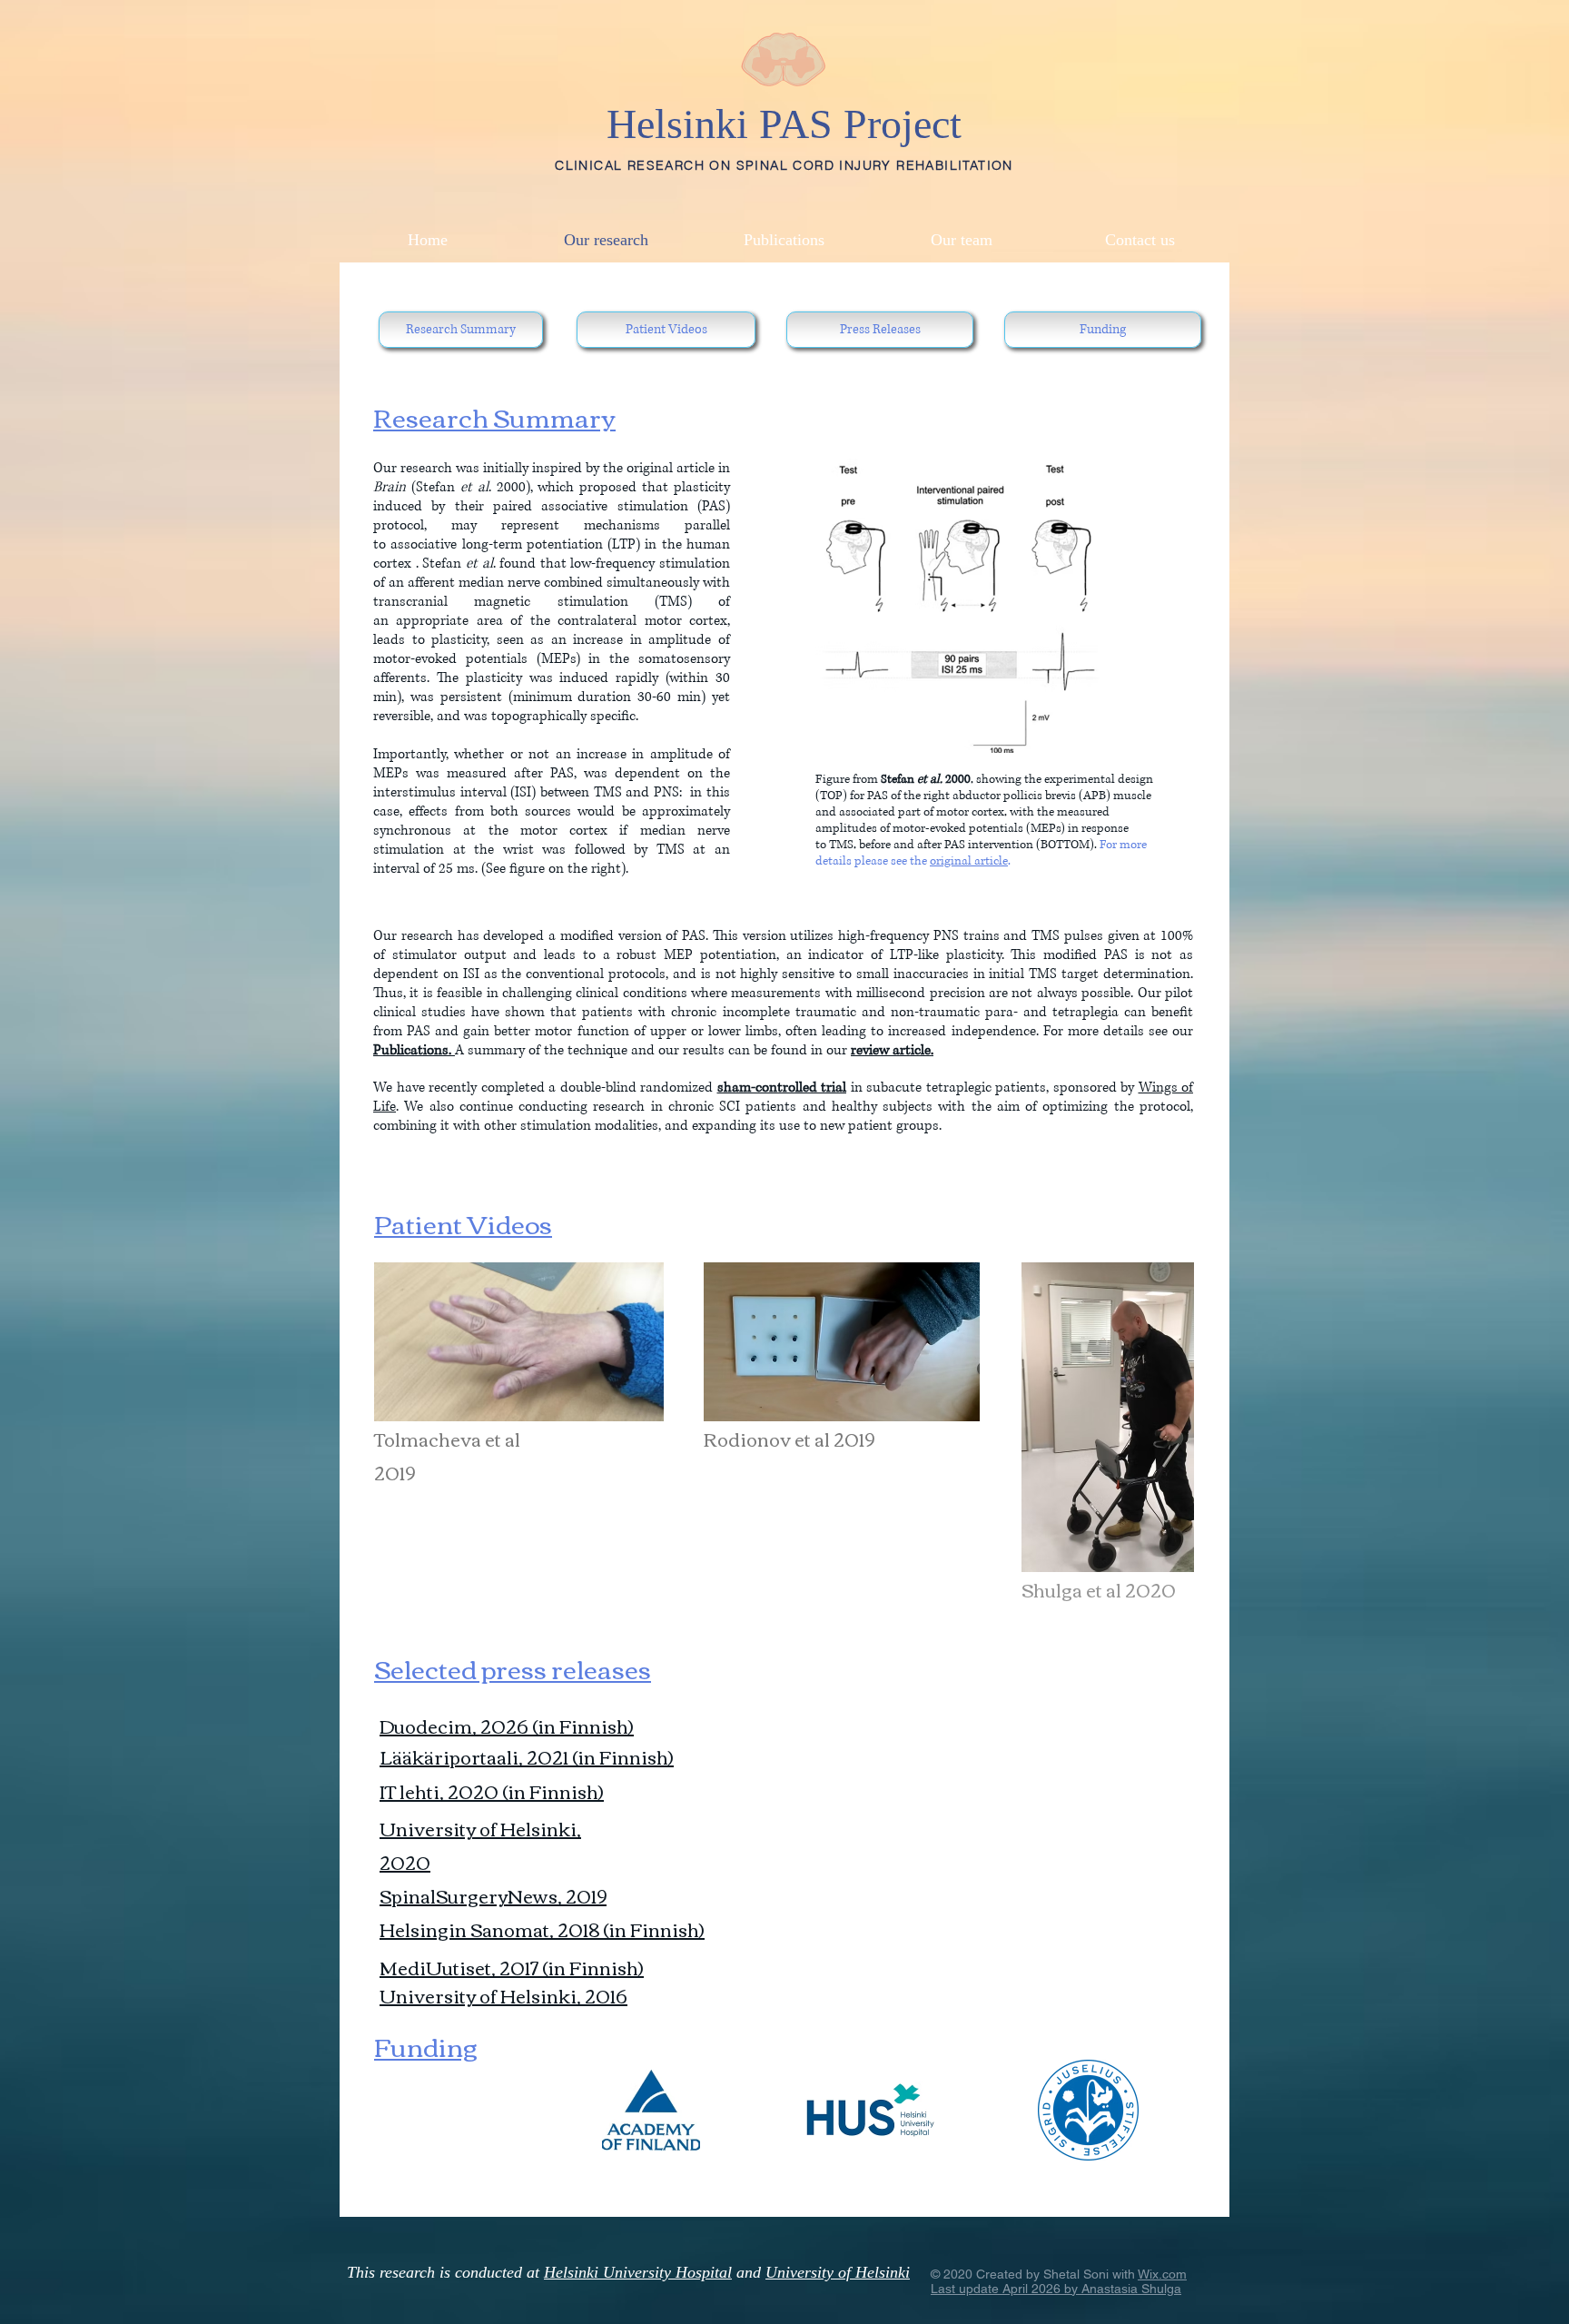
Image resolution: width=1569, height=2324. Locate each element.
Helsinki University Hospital (638, 2272)
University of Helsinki (838, 2272)
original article (969, 861)
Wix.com (1162, 2274)
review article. (892, 1050)
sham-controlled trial (782, 1088)
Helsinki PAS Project (784, 124)
